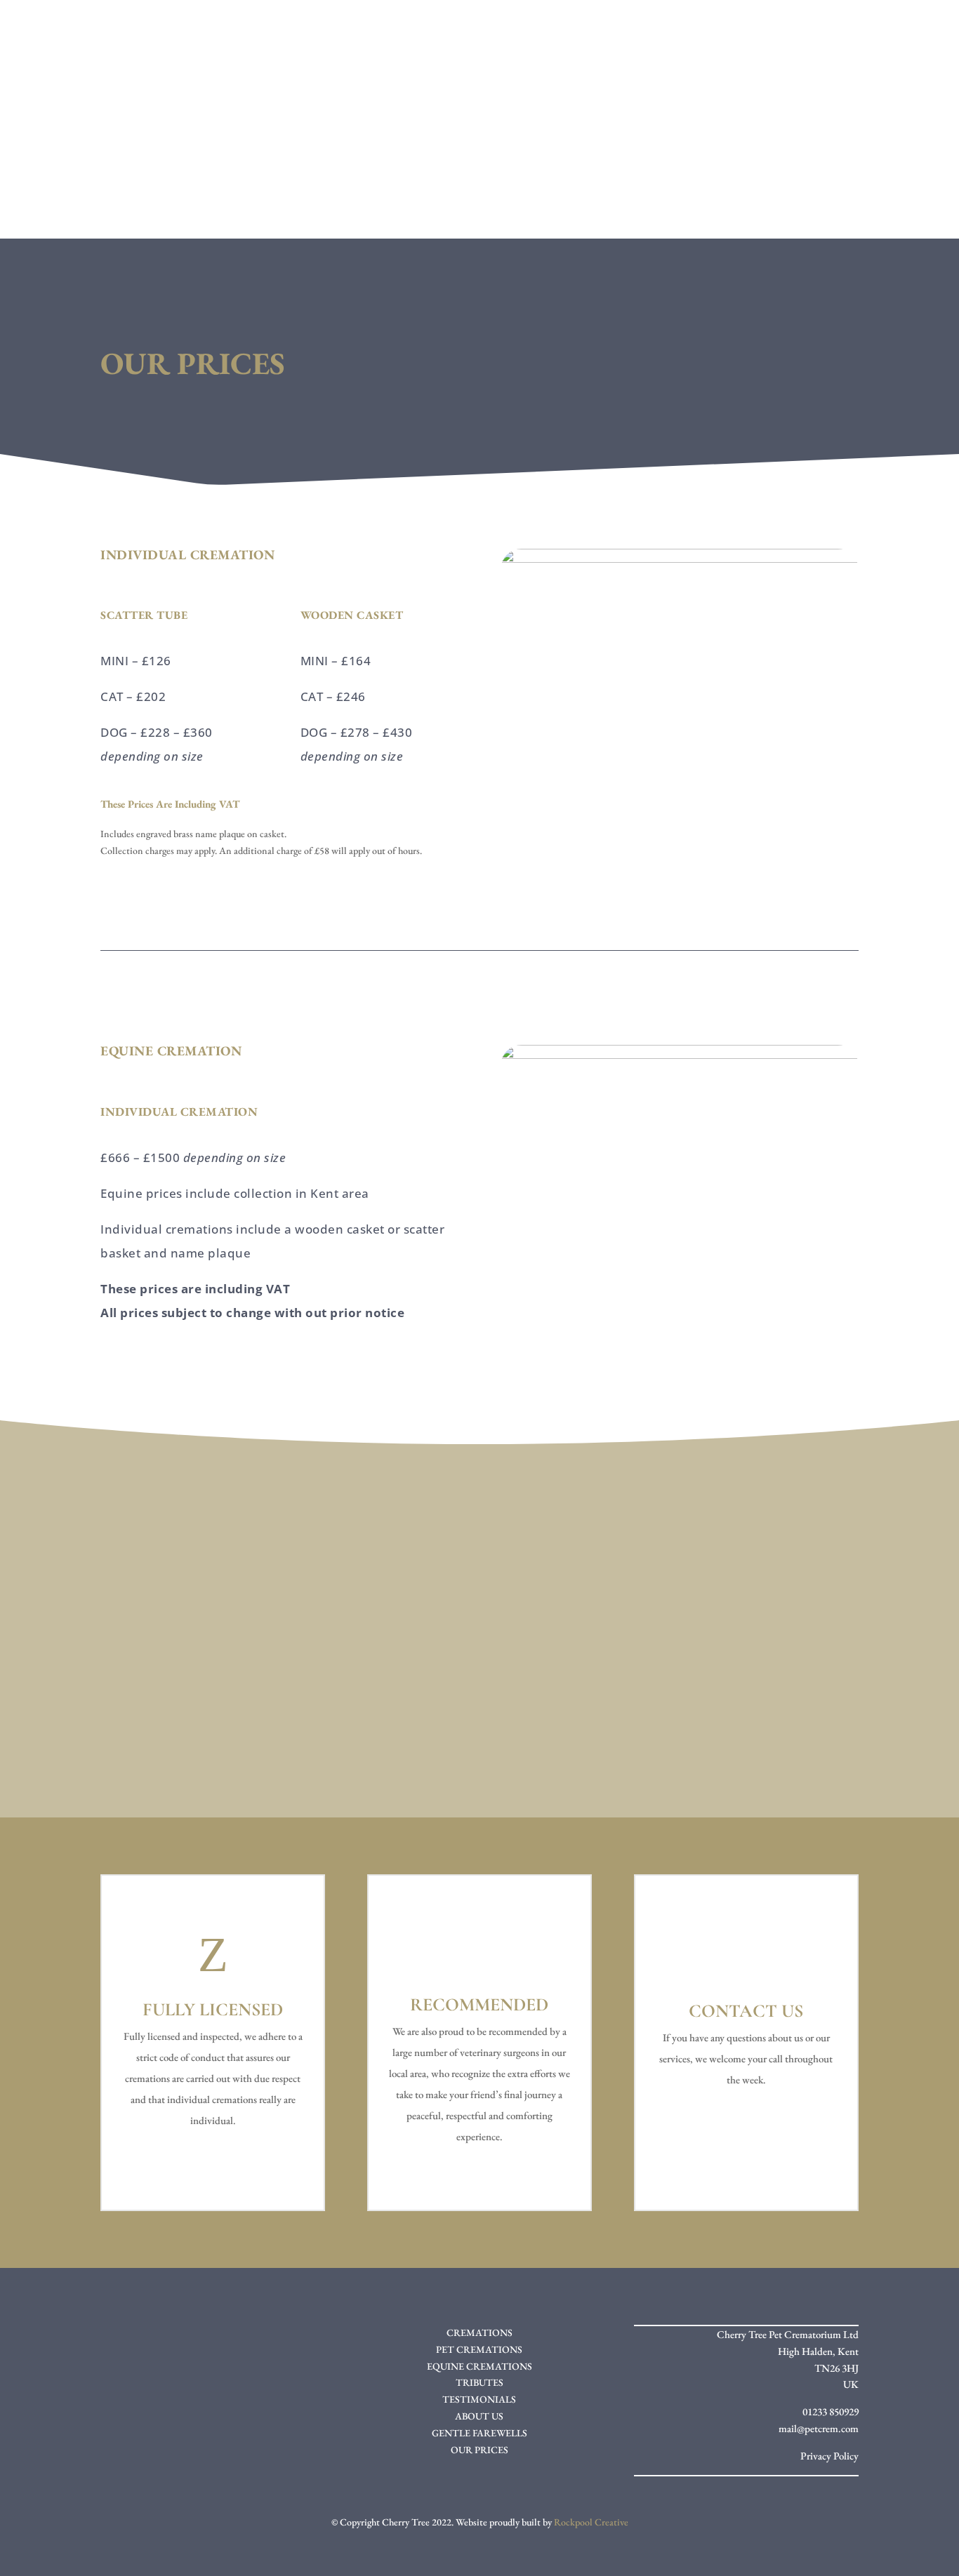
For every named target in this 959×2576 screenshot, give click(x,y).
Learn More (160, 1710)
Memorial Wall (585, 138)
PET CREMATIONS (479, 2349)
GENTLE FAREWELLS (479, 2433)
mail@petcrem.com (819, 2428)
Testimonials (475, 138)
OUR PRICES (479, 2450)
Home (123, 138)
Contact (522, 191)
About (178, 138)
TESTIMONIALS (479, 2399)
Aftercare (441, 191)
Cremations (267, 138)
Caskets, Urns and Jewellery (745, 138)
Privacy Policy (829, 2456)
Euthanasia (376, 138)
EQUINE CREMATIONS (479, 2366)
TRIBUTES (479, 2382)
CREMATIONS (479, 2333)
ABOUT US (479, 2416)
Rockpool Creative (591, 2522)
